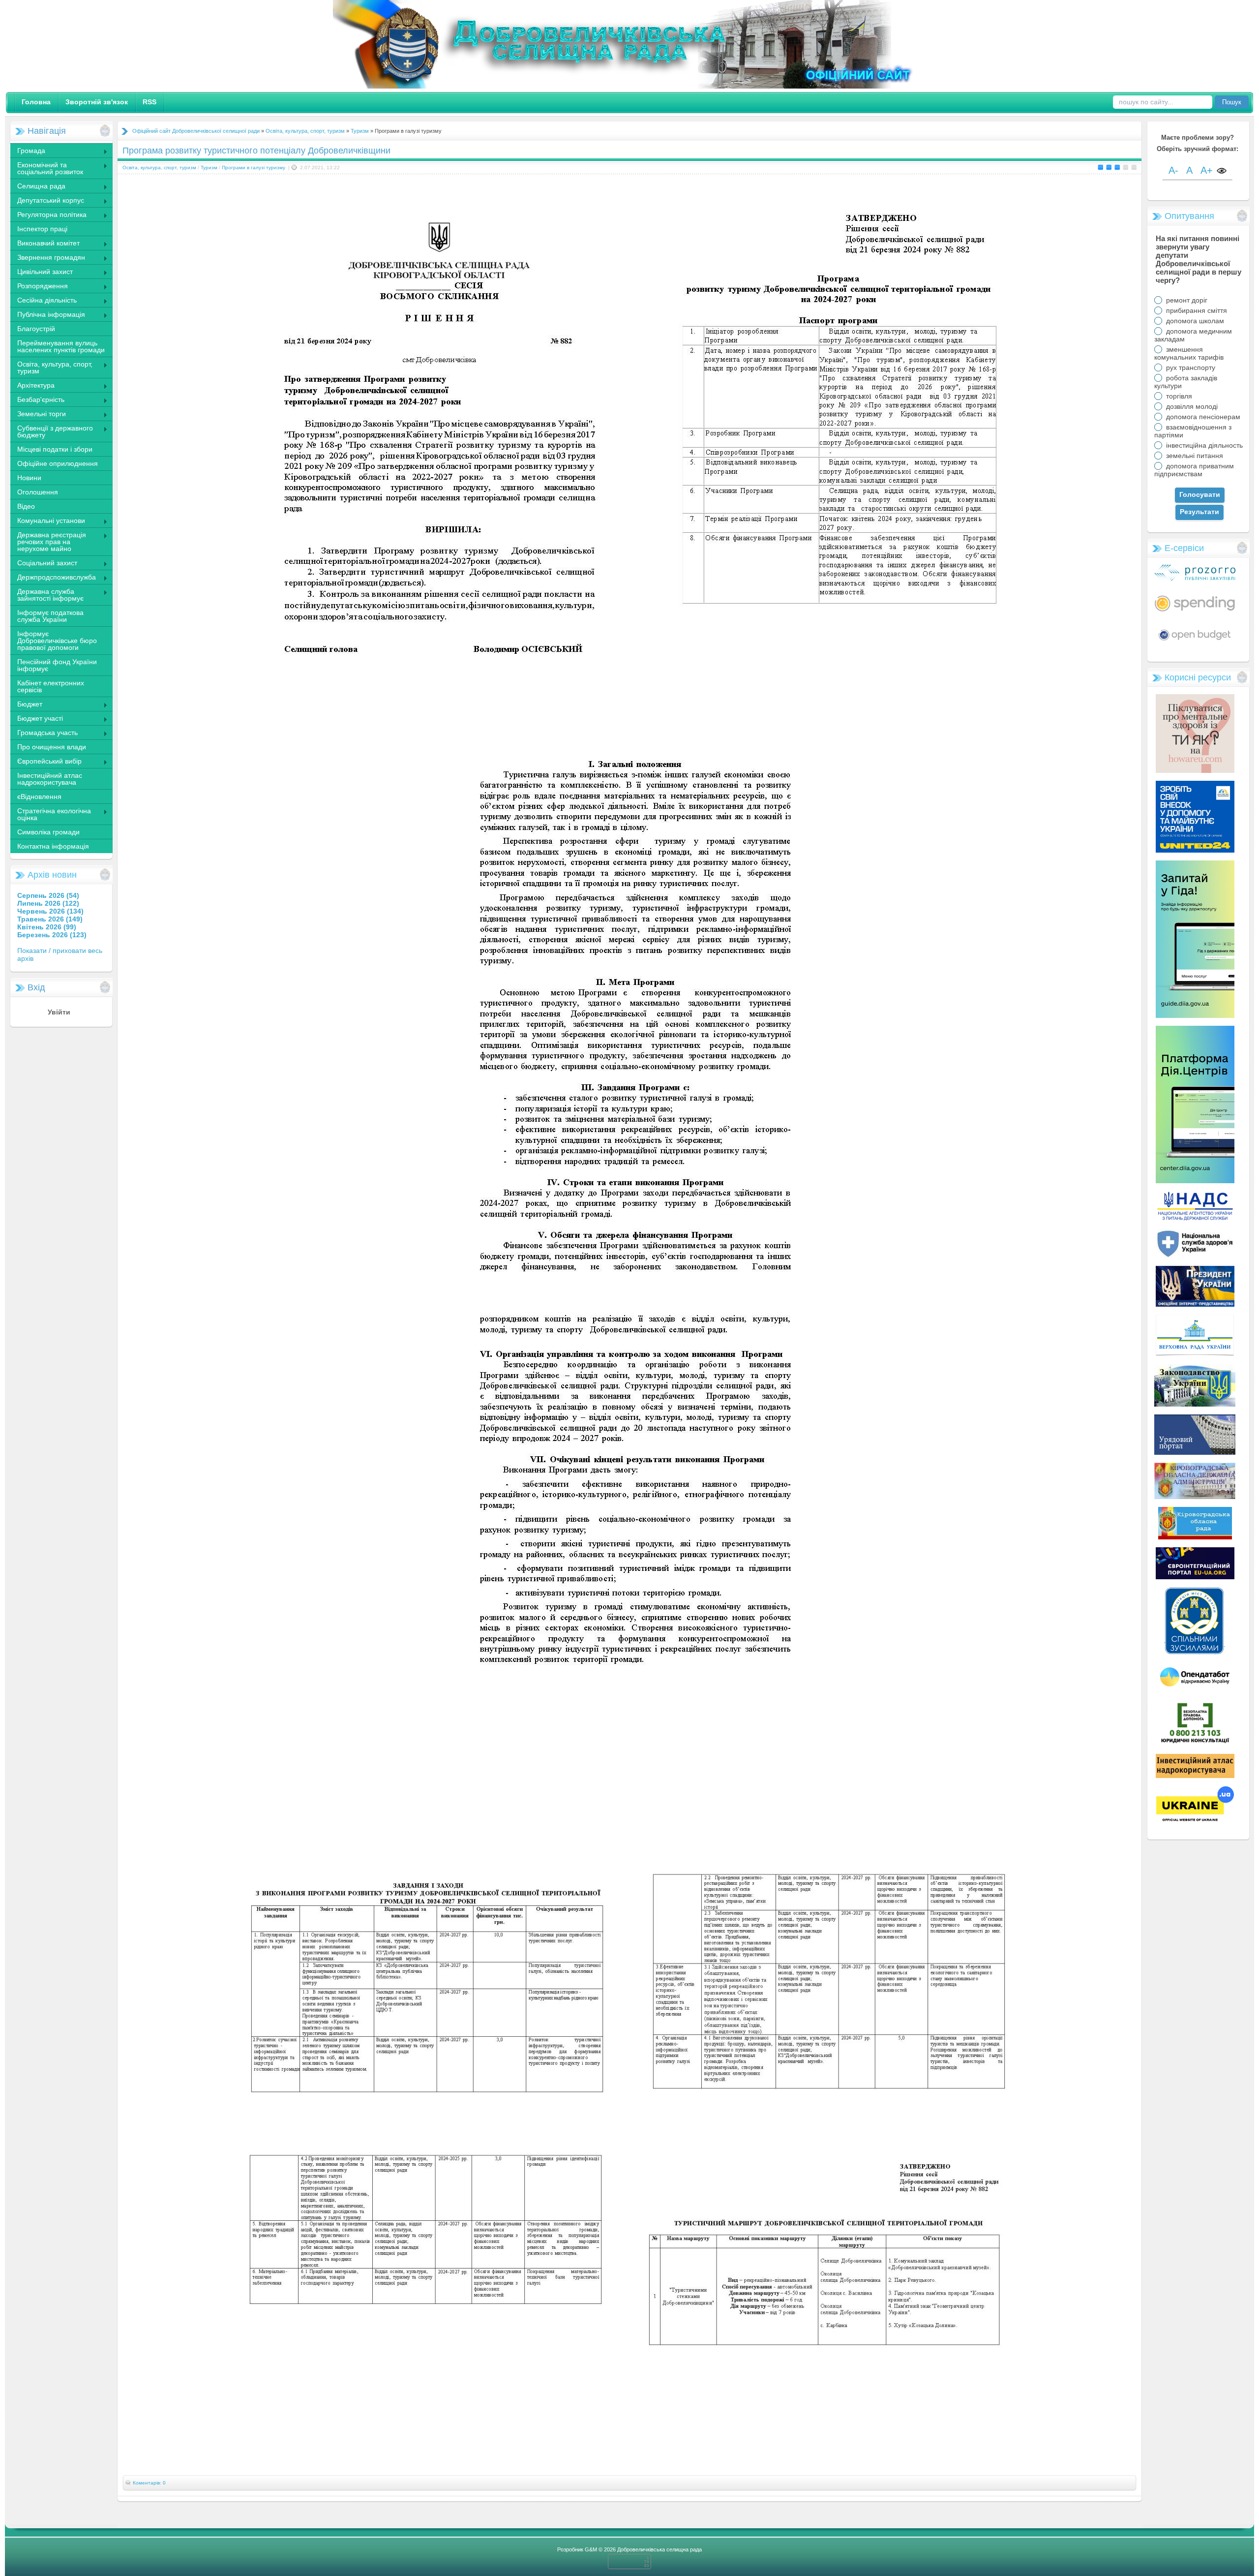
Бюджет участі (36, 719)
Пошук (1232, 102)
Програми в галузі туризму (254, 168)
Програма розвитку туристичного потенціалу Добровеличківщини (256, 151)
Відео (26, 506)
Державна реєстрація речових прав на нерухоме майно (48, 542)
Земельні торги (38, 415)
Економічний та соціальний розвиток (46, 168)
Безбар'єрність (37, 400)
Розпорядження (39, 287)
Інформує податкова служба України (50, 616)
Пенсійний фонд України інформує (57, 665)
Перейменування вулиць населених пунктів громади (61, 346)
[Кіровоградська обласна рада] (1195, 1537)
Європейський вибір (46, 762)
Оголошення (38, 492)
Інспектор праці (42, 229)
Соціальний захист (44, 564)
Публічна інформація (47, 315)
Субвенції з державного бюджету (51, 431)
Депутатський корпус (47, 201)
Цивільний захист (41, 273)
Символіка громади (48, 832)
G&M (591, 2549)
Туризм (360, 131)
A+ (1207, 170)
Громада (28, 152)
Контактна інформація (53, 846)
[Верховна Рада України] (1195, 1354)
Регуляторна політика (48, 215)
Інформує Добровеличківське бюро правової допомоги (57, 641)
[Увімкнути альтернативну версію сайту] (1222, 171)
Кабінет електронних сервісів (51, 686)
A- (1173, 170)
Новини (29, 478)
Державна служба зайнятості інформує (47, 595)
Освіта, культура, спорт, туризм (51, 368)
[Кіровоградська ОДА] (1195, 1497)
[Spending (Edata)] (1195, 615)
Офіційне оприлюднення (58, 463)
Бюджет (26, 705)
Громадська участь (44, 734)
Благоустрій (36, 329)
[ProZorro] (1195, 579)
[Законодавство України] (1195, 1404)
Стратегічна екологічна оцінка (50, 814)
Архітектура (32, 386)
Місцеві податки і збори (55, 449)
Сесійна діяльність (43, 301)
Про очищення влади (52, 747)
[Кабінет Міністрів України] (1195, 1452)
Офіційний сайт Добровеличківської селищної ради (196, 131)
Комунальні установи (47, 521)
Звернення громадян (47, 258)
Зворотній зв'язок (97, 102)
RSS (150, 102)
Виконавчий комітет (45, 244)
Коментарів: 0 (149, 2483)
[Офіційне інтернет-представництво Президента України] (1195, 1304)
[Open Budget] (1195, 642)
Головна (36, 102)
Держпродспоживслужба (53, 578)
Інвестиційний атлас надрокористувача (50, 779)
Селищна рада (38, 187)
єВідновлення (39, 797)
